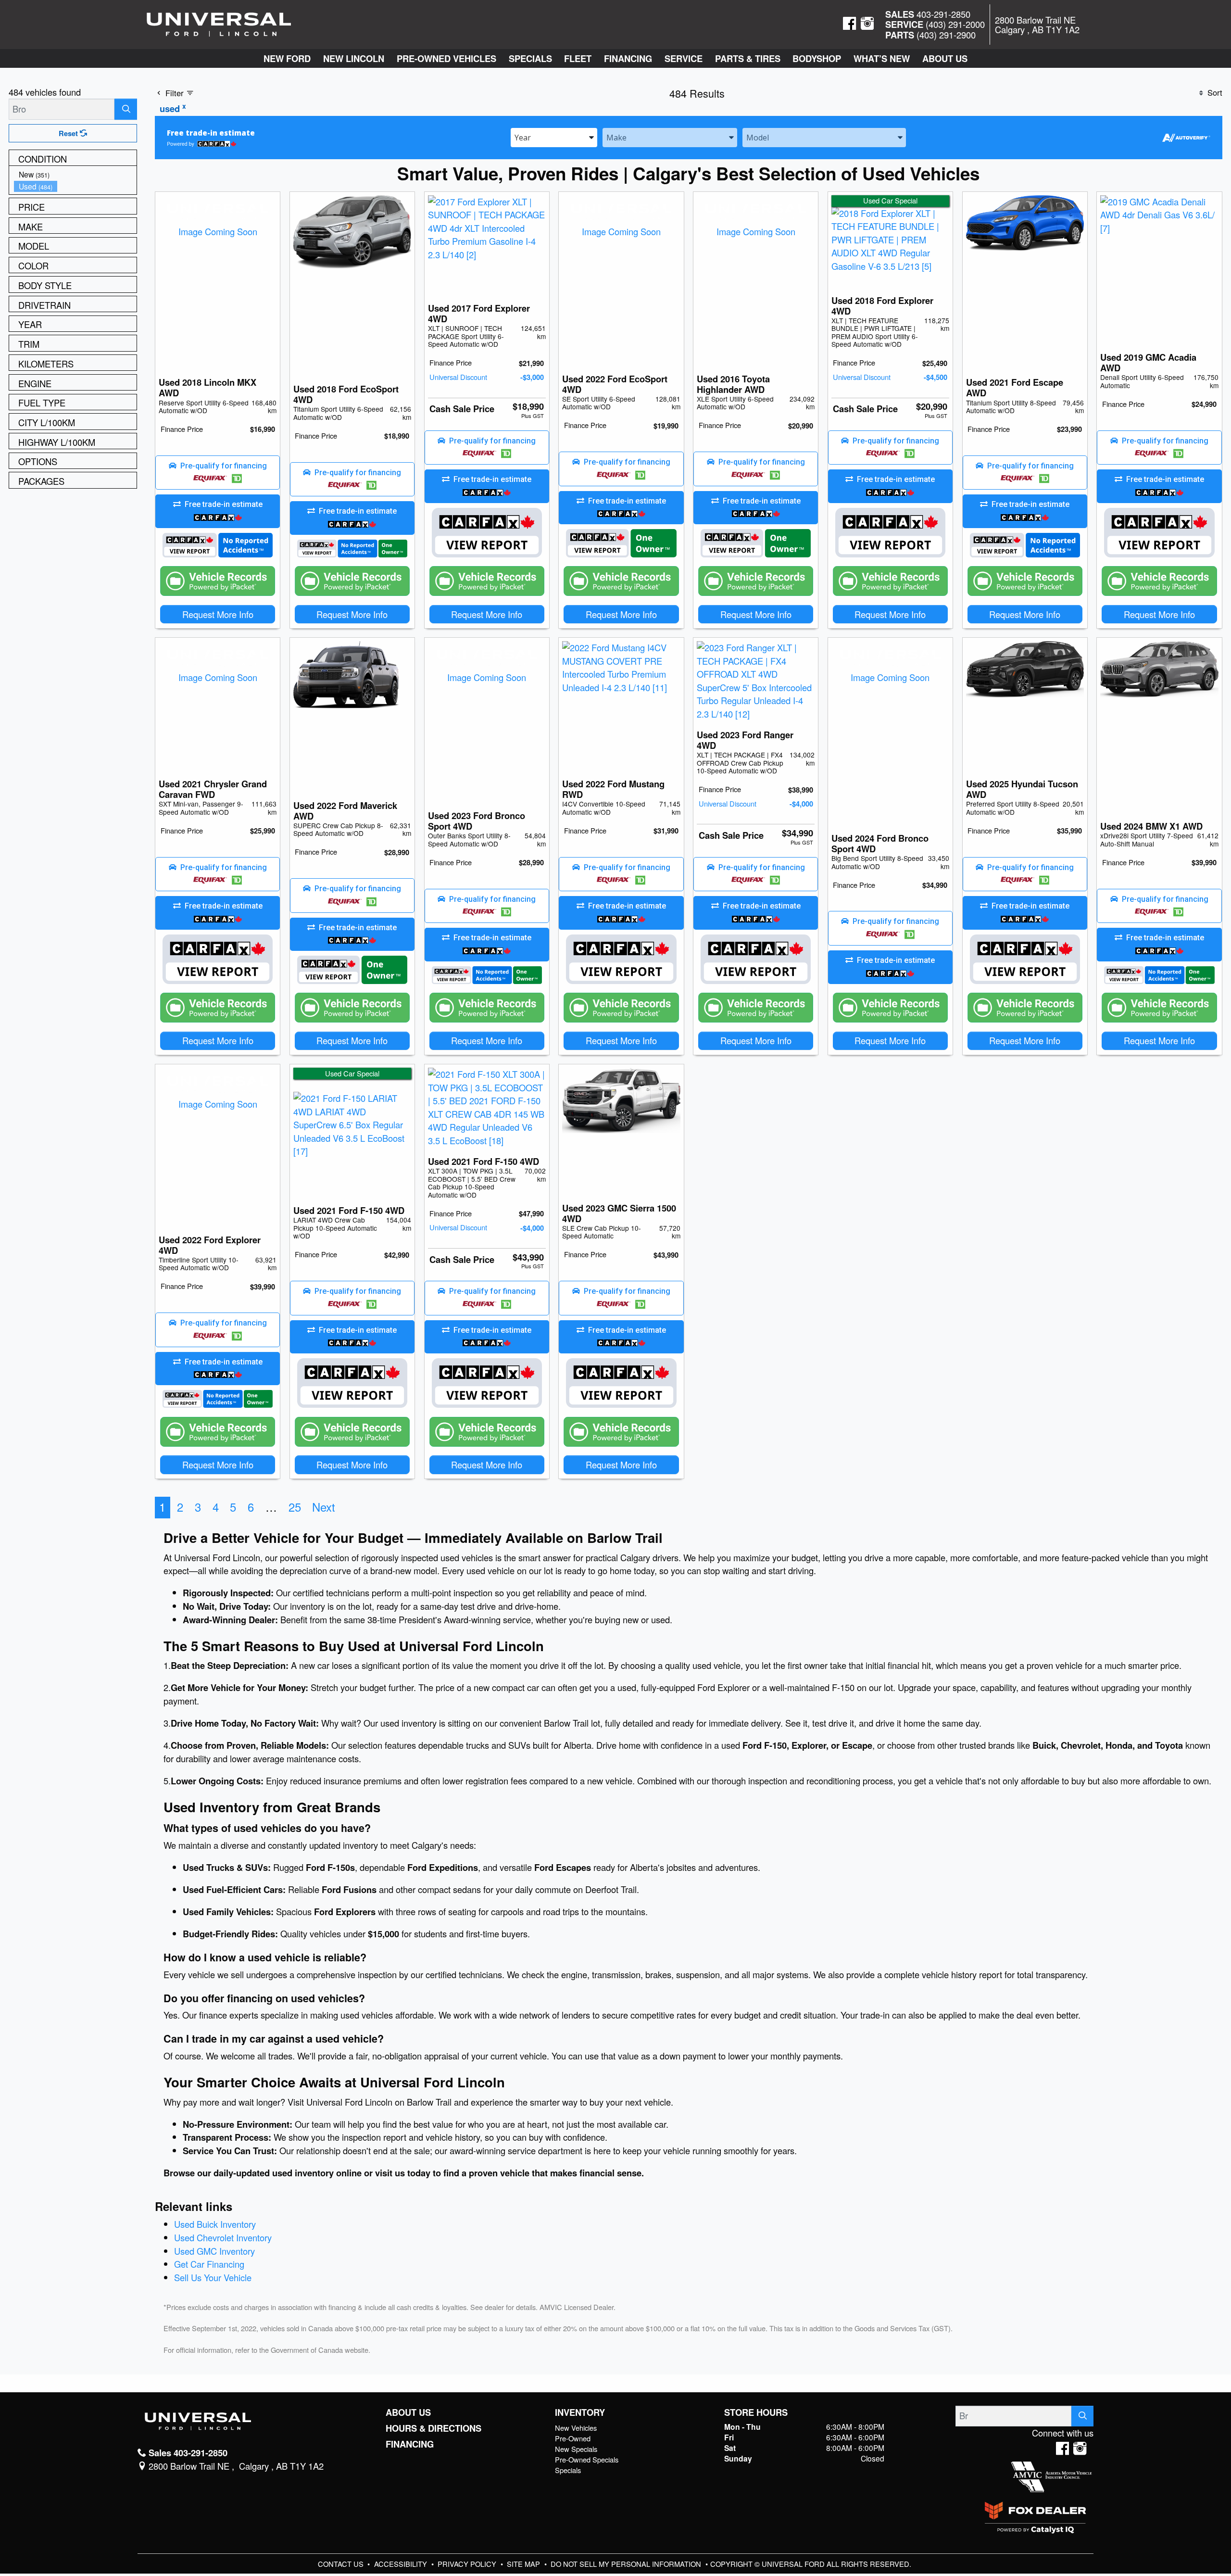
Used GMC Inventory (214, 2251)
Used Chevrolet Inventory (223, 2237)
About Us (408, 2412)
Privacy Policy (468, 2564)
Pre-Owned (573, 2438)
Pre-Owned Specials (587, 2459)
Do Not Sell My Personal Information (627, 2564)
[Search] (126, 109)
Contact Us (342, 2564)
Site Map (524, 2564)
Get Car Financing (209, 2264)
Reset (69, 133)
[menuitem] (75, 174)
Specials (568, 2470)
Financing (410, 2444)
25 (295, 1507)
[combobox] (554, 137)
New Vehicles (576, 2428)
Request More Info (218, 614)
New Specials (576, 2449)
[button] (287, 58)
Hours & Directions (433, 2428)
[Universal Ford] (219, 23)
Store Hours (756, 2412)
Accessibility (402, 2564)
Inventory (580, 2412)
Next (324, 1507)
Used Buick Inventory (215, 2224)
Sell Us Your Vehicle (213, 2277)
